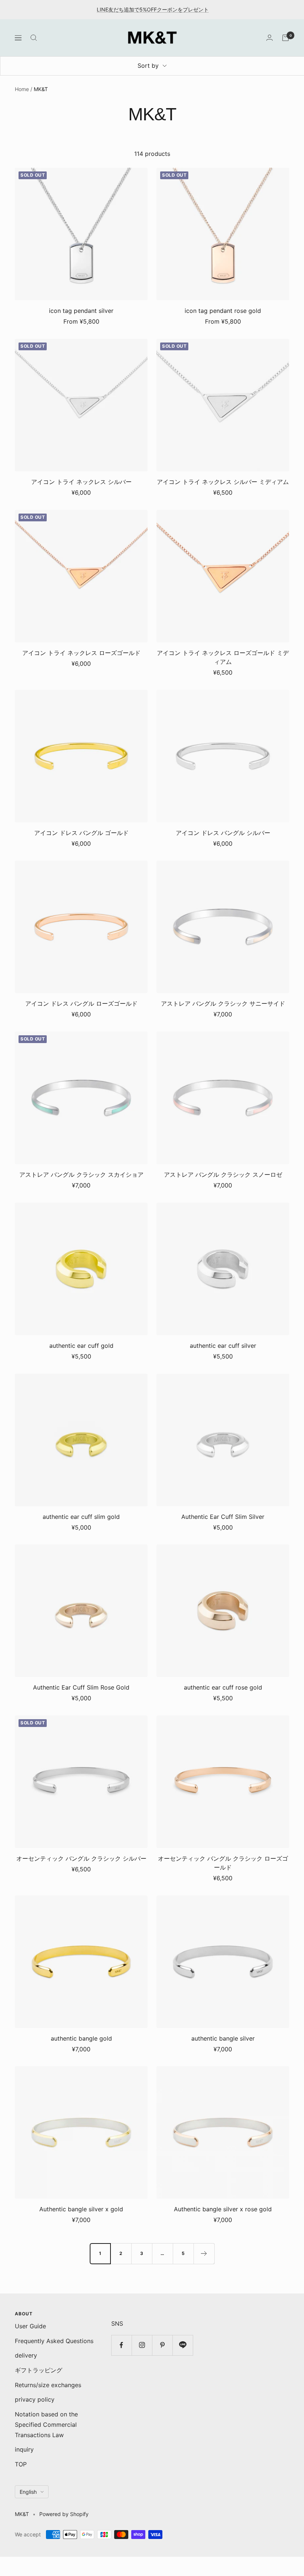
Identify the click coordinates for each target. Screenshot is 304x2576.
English (28, 2492)
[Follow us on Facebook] (121, 2345)
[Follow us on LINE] (183, 2345)
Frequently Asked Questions (54, 2341)
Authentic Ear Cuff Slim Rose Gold (81, 1687)
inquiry (24, 2449)
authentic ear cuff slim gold (81, 1517)
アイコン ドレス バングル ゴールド (81, 833)
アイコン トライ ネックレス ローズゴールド (81, 653)
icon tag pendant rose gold (223, 311)
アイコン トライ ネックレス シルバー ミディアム (223, 482)
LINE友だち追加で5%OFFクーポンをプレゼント (153, 9)
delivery (26, 2355)
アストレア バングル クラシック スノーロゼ (223, 1175)
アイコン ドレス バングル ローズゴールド (81, 1003)
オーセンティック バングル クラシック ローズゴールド (223, 1863)
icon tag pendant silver (81, 311)
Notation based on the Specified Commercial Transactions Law (46, 2424)
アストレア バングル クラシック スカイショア (81, 1175)
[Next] (204, 2253)
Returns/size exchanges (48, 2385)
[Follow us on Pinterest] (162, 2345)
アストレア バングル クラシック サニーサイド (223, 1003)
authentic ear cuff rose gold (223, 1687)
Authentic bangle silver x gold (81, 2209)
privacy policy (35, 2399)
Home (22, 89)
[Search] (34, 38)
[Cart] (285, 38)
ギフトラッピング (39, 2370)
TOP (21, 2464)
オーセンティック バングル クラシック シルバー (81, 1858)
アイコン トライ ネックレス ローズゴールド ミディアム (223, 657)
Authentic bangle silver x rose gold (223, 2209)
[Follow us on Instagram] (142, 2345)
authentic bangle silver (223, 2038)
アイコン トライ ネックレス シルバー (81, 482)
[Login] (270, 38)
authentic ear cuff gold (81, 1346)
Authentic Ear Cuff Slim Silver (223, 1517)
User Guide (30, 2326)
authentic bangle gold (81, 2038)
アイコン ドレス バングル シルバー (223, 833)
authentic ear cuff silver (223, 1346)
